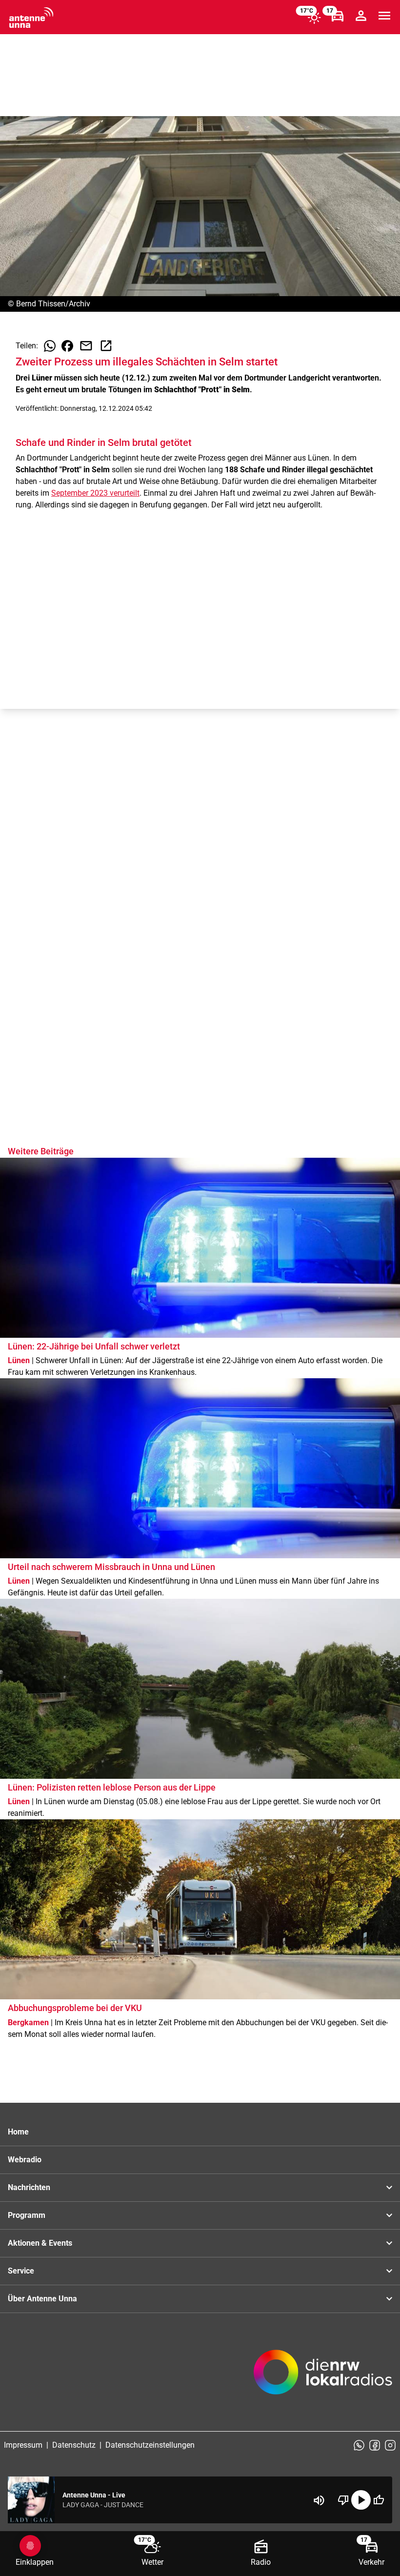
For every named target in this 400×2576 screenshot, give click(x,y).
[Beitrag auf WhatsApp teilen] (50, 346)
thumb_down (343, 2500)
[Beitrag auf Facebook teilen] (67, 346)
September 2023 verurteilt (95, 493)
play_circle (361, 2500)
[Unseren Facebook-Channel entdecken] (375, 2445)
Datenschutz (74, 2445)
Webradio (25, 2160)
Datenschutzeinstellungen (150, 2445)
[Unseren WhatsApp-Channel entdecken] (359, 2445)
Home (18, 2132)
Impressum (23, 2445)
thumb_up (379, 2500)
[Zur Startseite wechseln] (31, 18)
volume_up (319, 2500)
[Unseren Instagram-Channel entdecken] (390, 2445)
